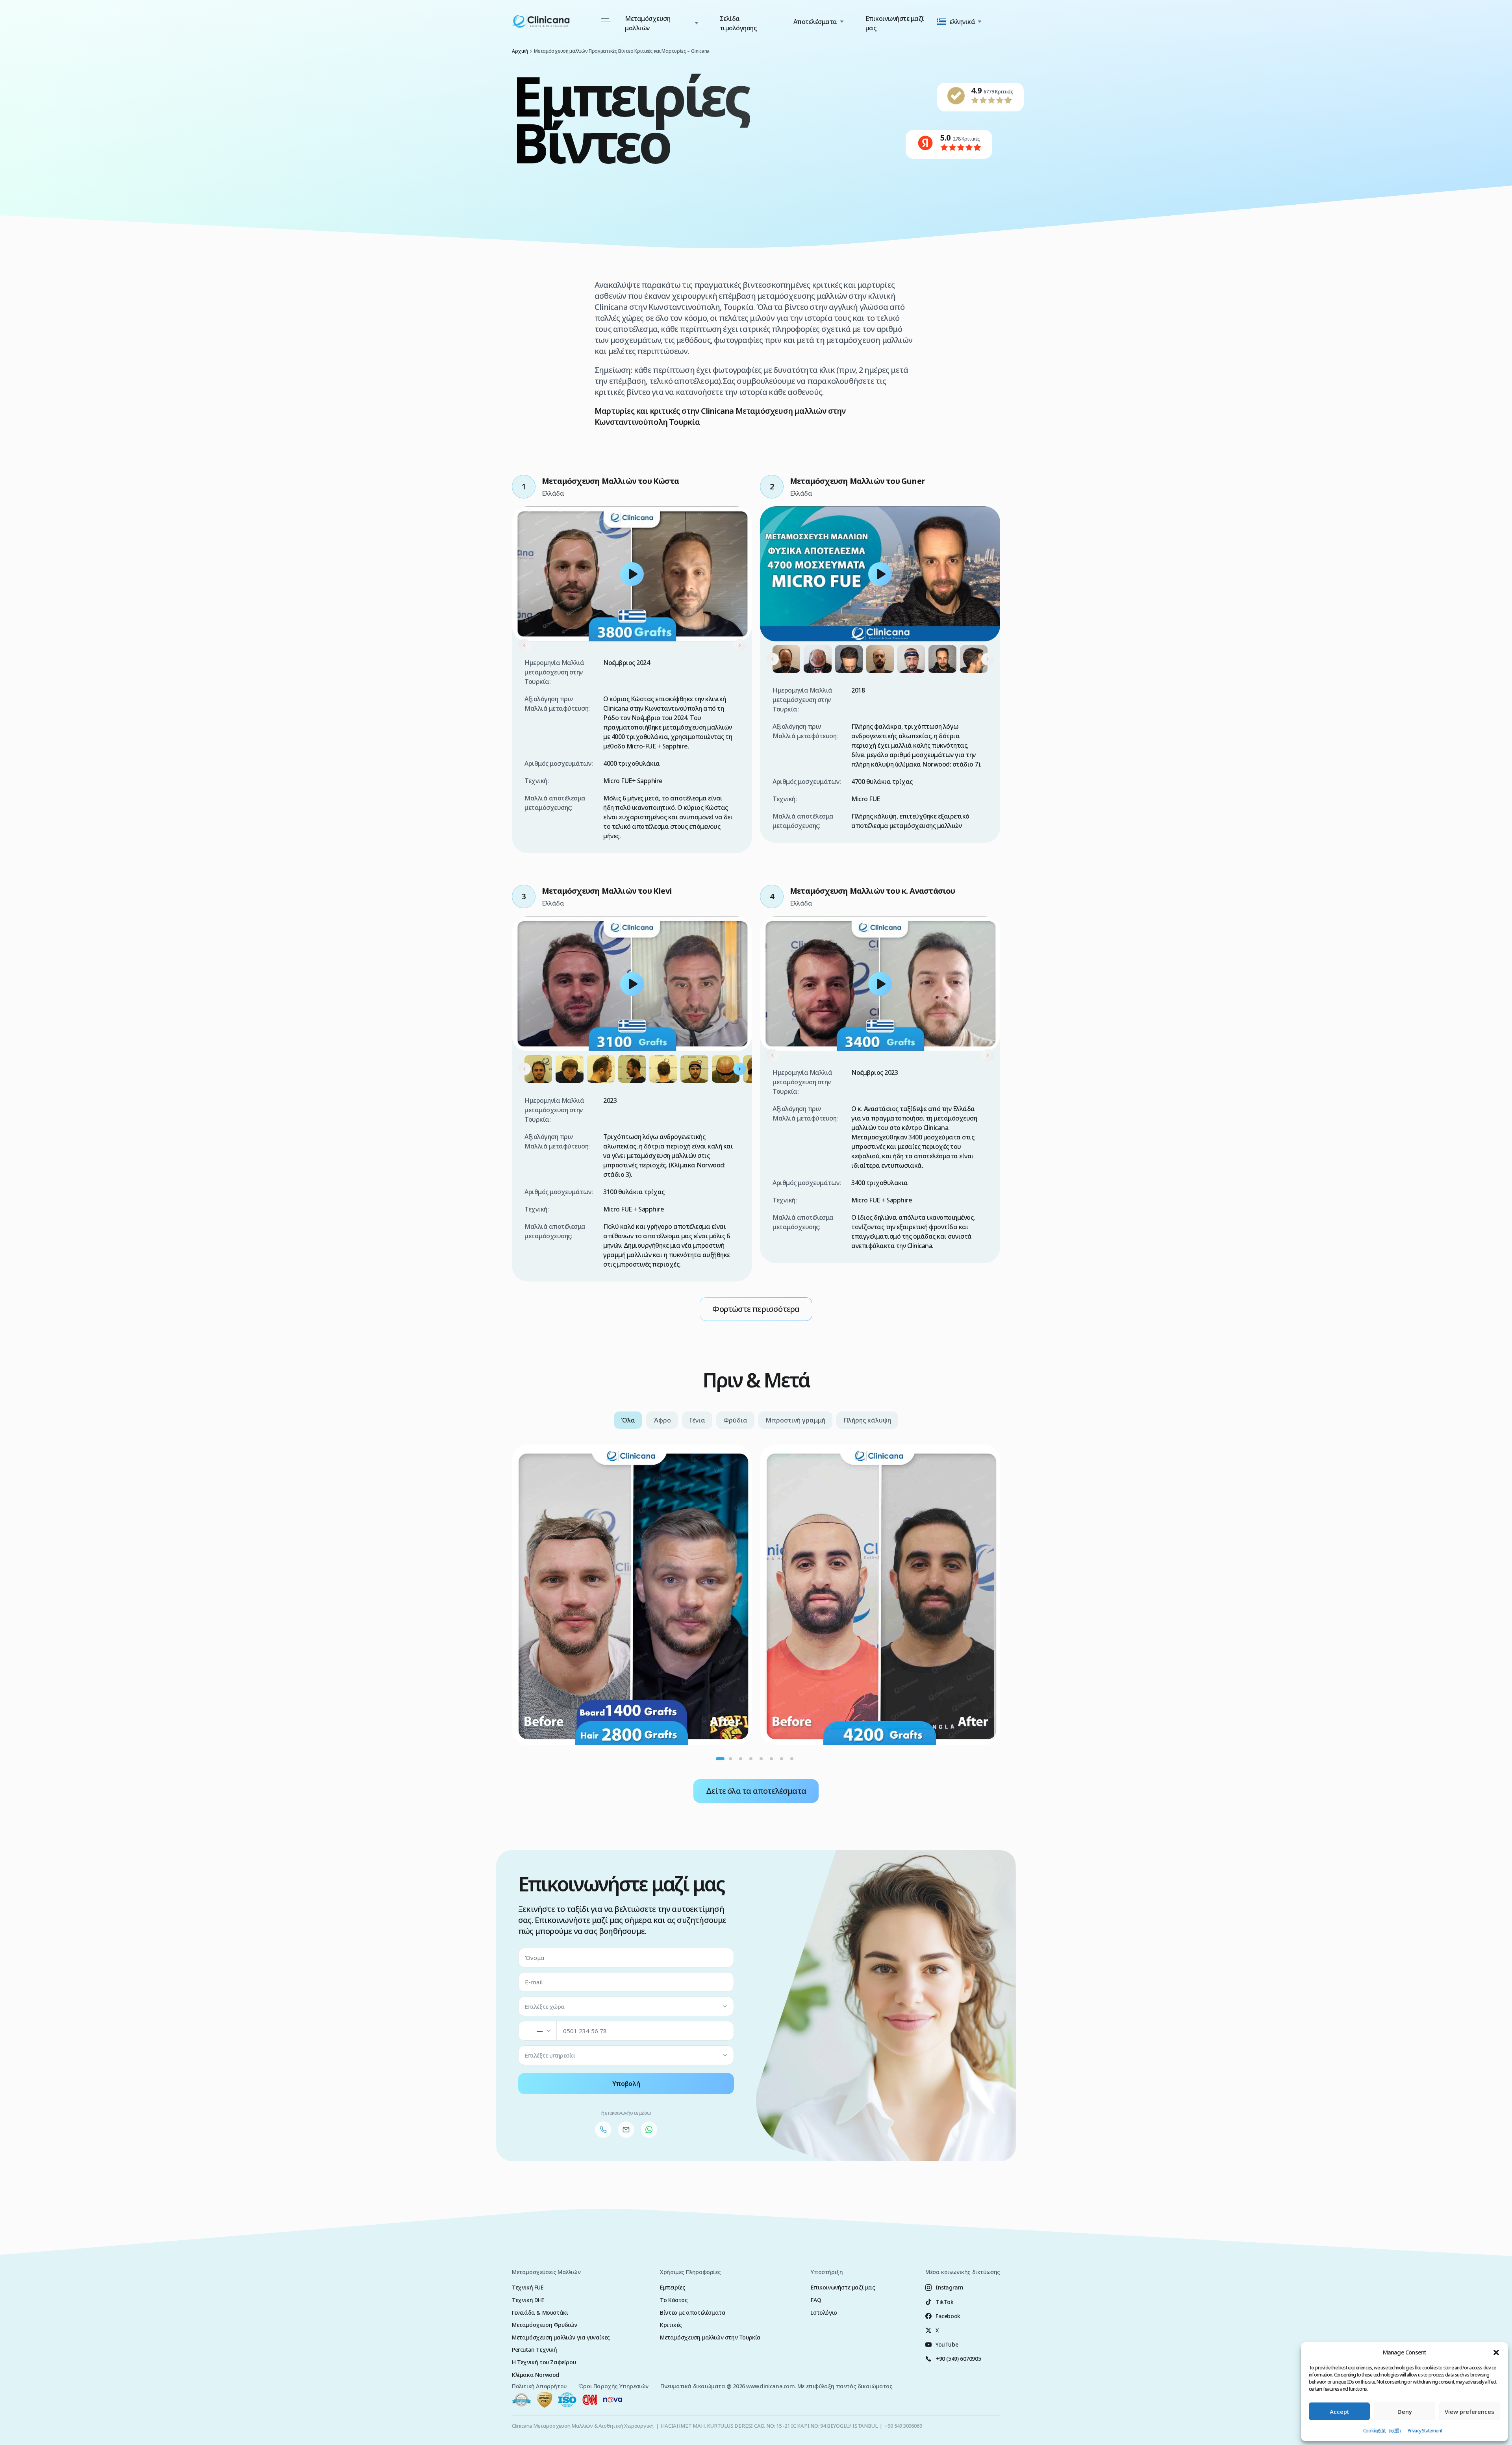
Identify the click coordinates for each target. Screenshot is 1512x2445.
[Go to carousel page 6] (771, 1759)
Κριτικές (671, 2325)
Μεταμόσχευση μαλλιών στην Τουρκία (710, 2337)
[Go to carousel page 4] (751, 1759)
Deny (1405, 2412)
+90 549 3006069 (903, 2426)
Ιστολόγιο (824, 2313)
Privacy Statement (1425, 2431)
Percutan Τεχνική (535, 2350)
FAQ (816, 2300)
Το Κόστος (674, 2300)
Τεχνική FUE (528, 2287)
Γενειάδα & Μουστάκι (540, 2313)
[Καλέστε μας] (603, 2130)
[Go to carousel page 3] (741, 1759)
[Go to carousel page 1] (720, 1759)
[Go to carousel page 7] (782, 1759)
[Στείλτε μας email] (626, 2130)
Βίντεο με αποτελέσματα (693, 2313)
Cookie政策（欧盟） (1383, 2431)
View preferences (1469, 2412)
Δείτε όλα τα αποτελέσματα (756, 1791)
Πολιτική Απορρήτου (539, 2386)
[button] (1496, 2352)
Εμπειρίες (673, 2287)
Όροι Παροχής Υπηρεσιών (613, 2386)
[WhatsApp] (649, 2130)
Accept (1340, 2412)
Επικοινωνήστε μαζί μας (895, 23)
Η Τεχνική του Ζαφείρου (544, 2362)
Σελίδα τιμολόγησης (738, 23)
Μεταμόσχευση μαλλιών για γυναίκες (561, 2337)
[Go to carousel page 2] (730, 1759)
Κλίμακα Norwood (535, 2375)
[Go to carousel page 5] (761, 1759)
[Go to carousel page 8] (792, 1759)
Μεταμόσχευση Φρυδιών (545, 2325)
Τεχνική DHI (528, 2300)
